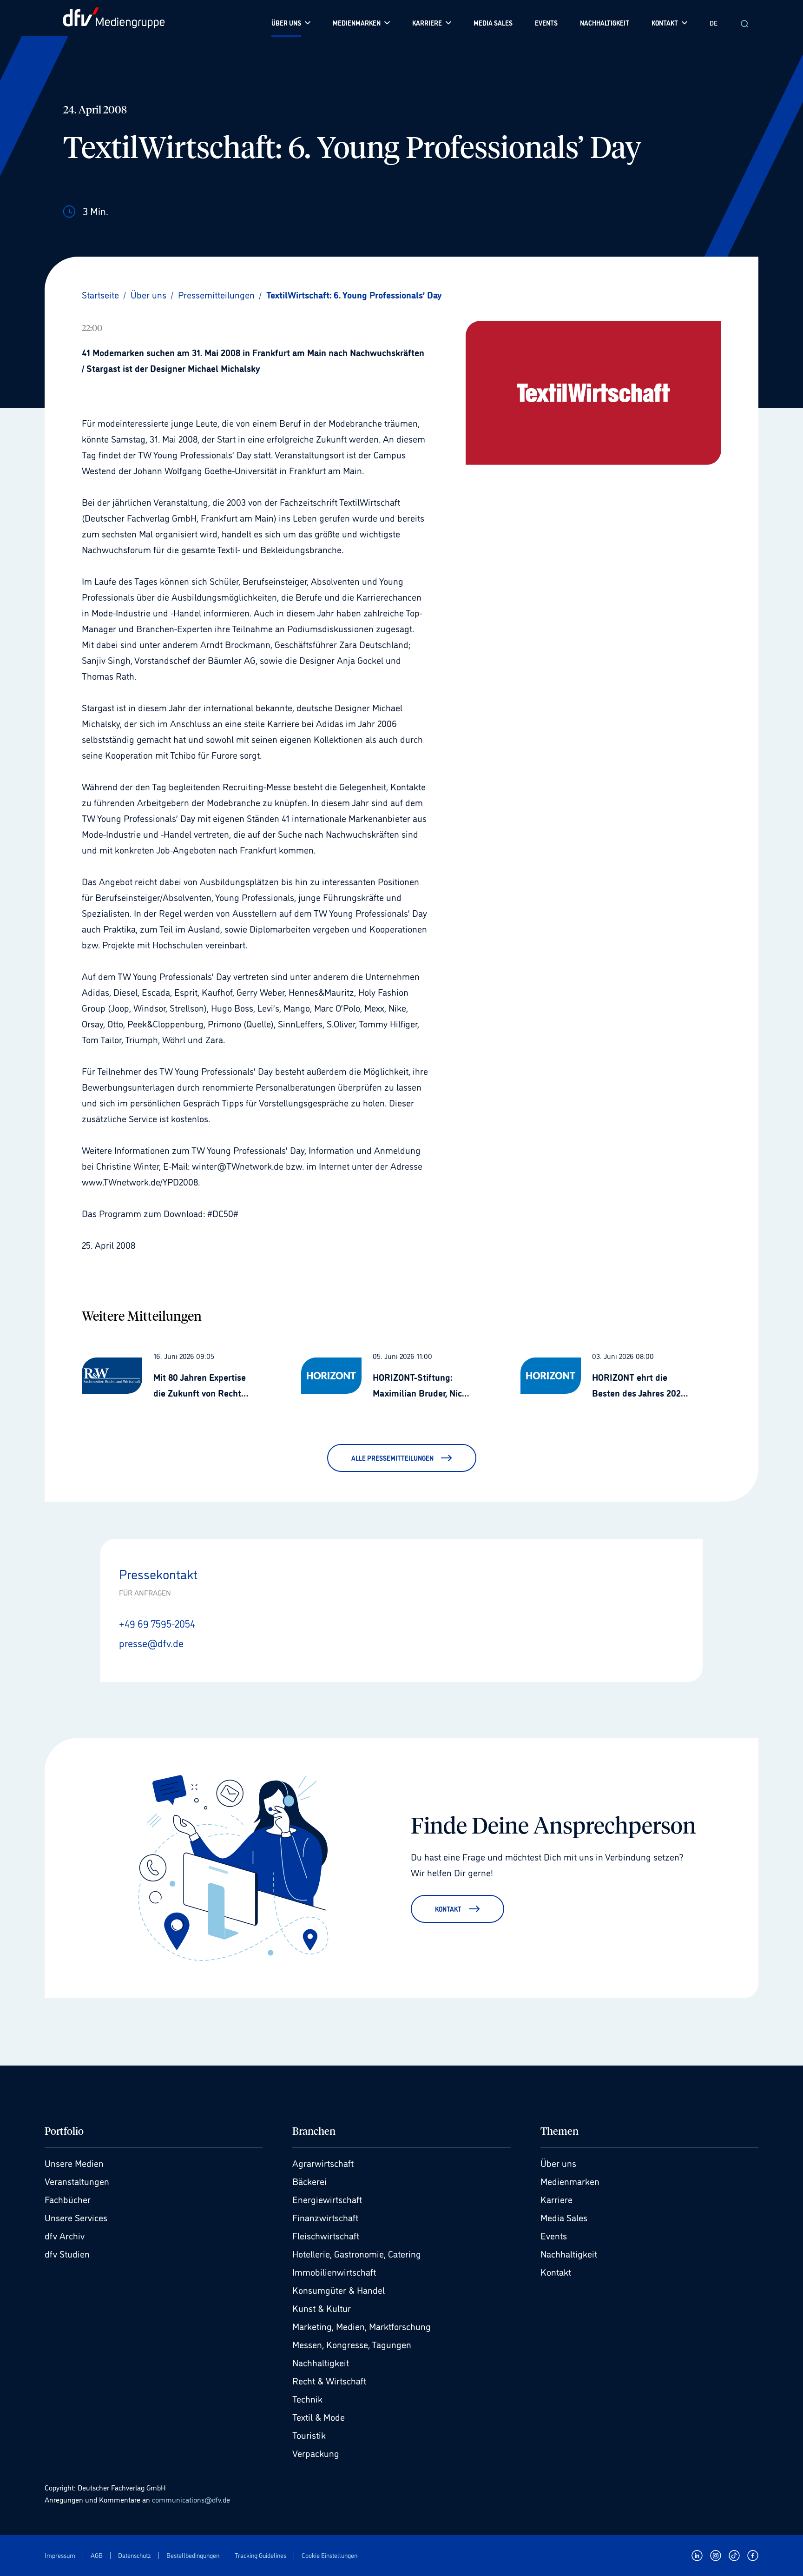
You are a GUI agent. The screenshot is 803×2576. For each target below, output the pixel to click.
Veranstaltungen (77, 2181)
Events (554, 2235)
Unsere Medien (74, 2163)
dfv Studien (67, 2253)
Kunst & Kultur (322, 2308)
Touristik (309, 2435)
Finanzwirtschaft (325, 2217)
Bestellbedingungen (193, 2555)
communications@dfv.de (191, 2499)
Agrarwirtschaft (323, 2163)
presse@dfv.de (151, 1642)
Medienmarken (570, 2181)
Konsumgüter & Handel (339, 2290)
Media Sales (564, 2217)
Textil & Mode (319, 2417)
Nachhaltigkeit (321, 2362)
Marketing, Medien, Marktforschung (362, 2326)
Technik (307, 2398)
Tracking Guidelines (260, 2555)
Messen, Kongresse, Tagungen (352, 2344)
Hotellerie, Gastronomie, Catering (357, 2253)
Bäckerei (309, 2181)
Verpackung (316, 2453)
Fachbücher (68, 2199)
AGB (97, 2555)
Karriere (556, 2199)
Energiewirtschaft (327, 2199)
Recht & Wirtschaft (329, 2380)
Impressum (60, 2555)
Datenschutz (135, 2555)
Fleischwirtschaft (326, 2235)
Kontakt (556, 2271)
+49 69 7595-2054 (157, 1623)
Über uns (558, 2163)
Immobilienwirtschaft (334, 2271)
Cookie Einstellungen (329, 2555)
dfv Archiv (65, 2235)
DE (714, 23)
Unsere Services (76, 2217)
